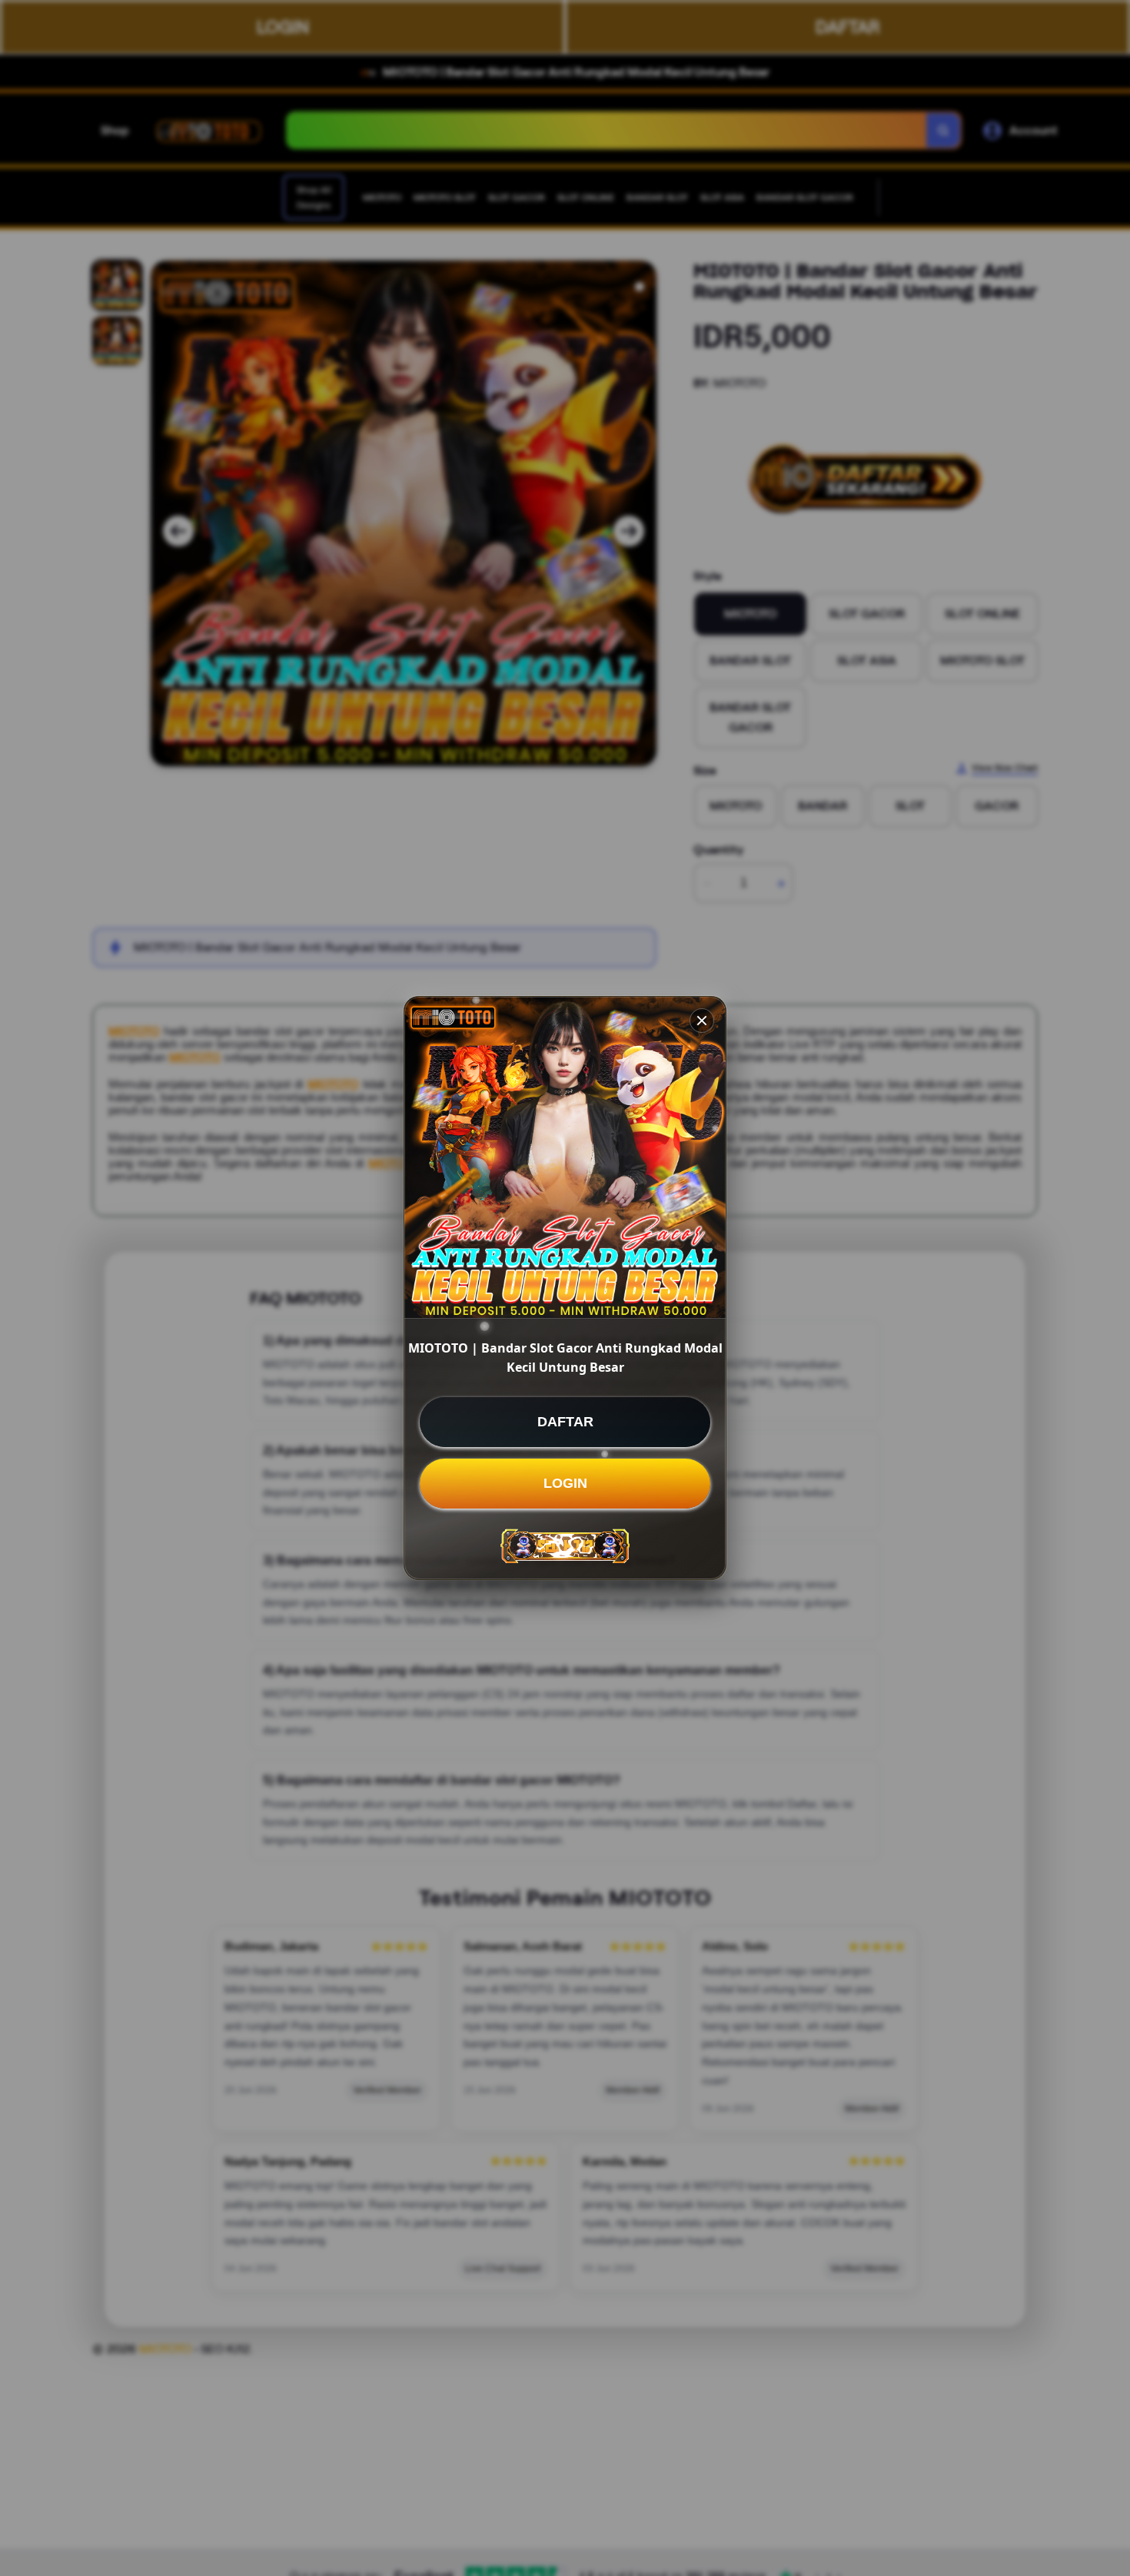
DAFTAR (565, 1422)
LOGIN (565, 1483)
